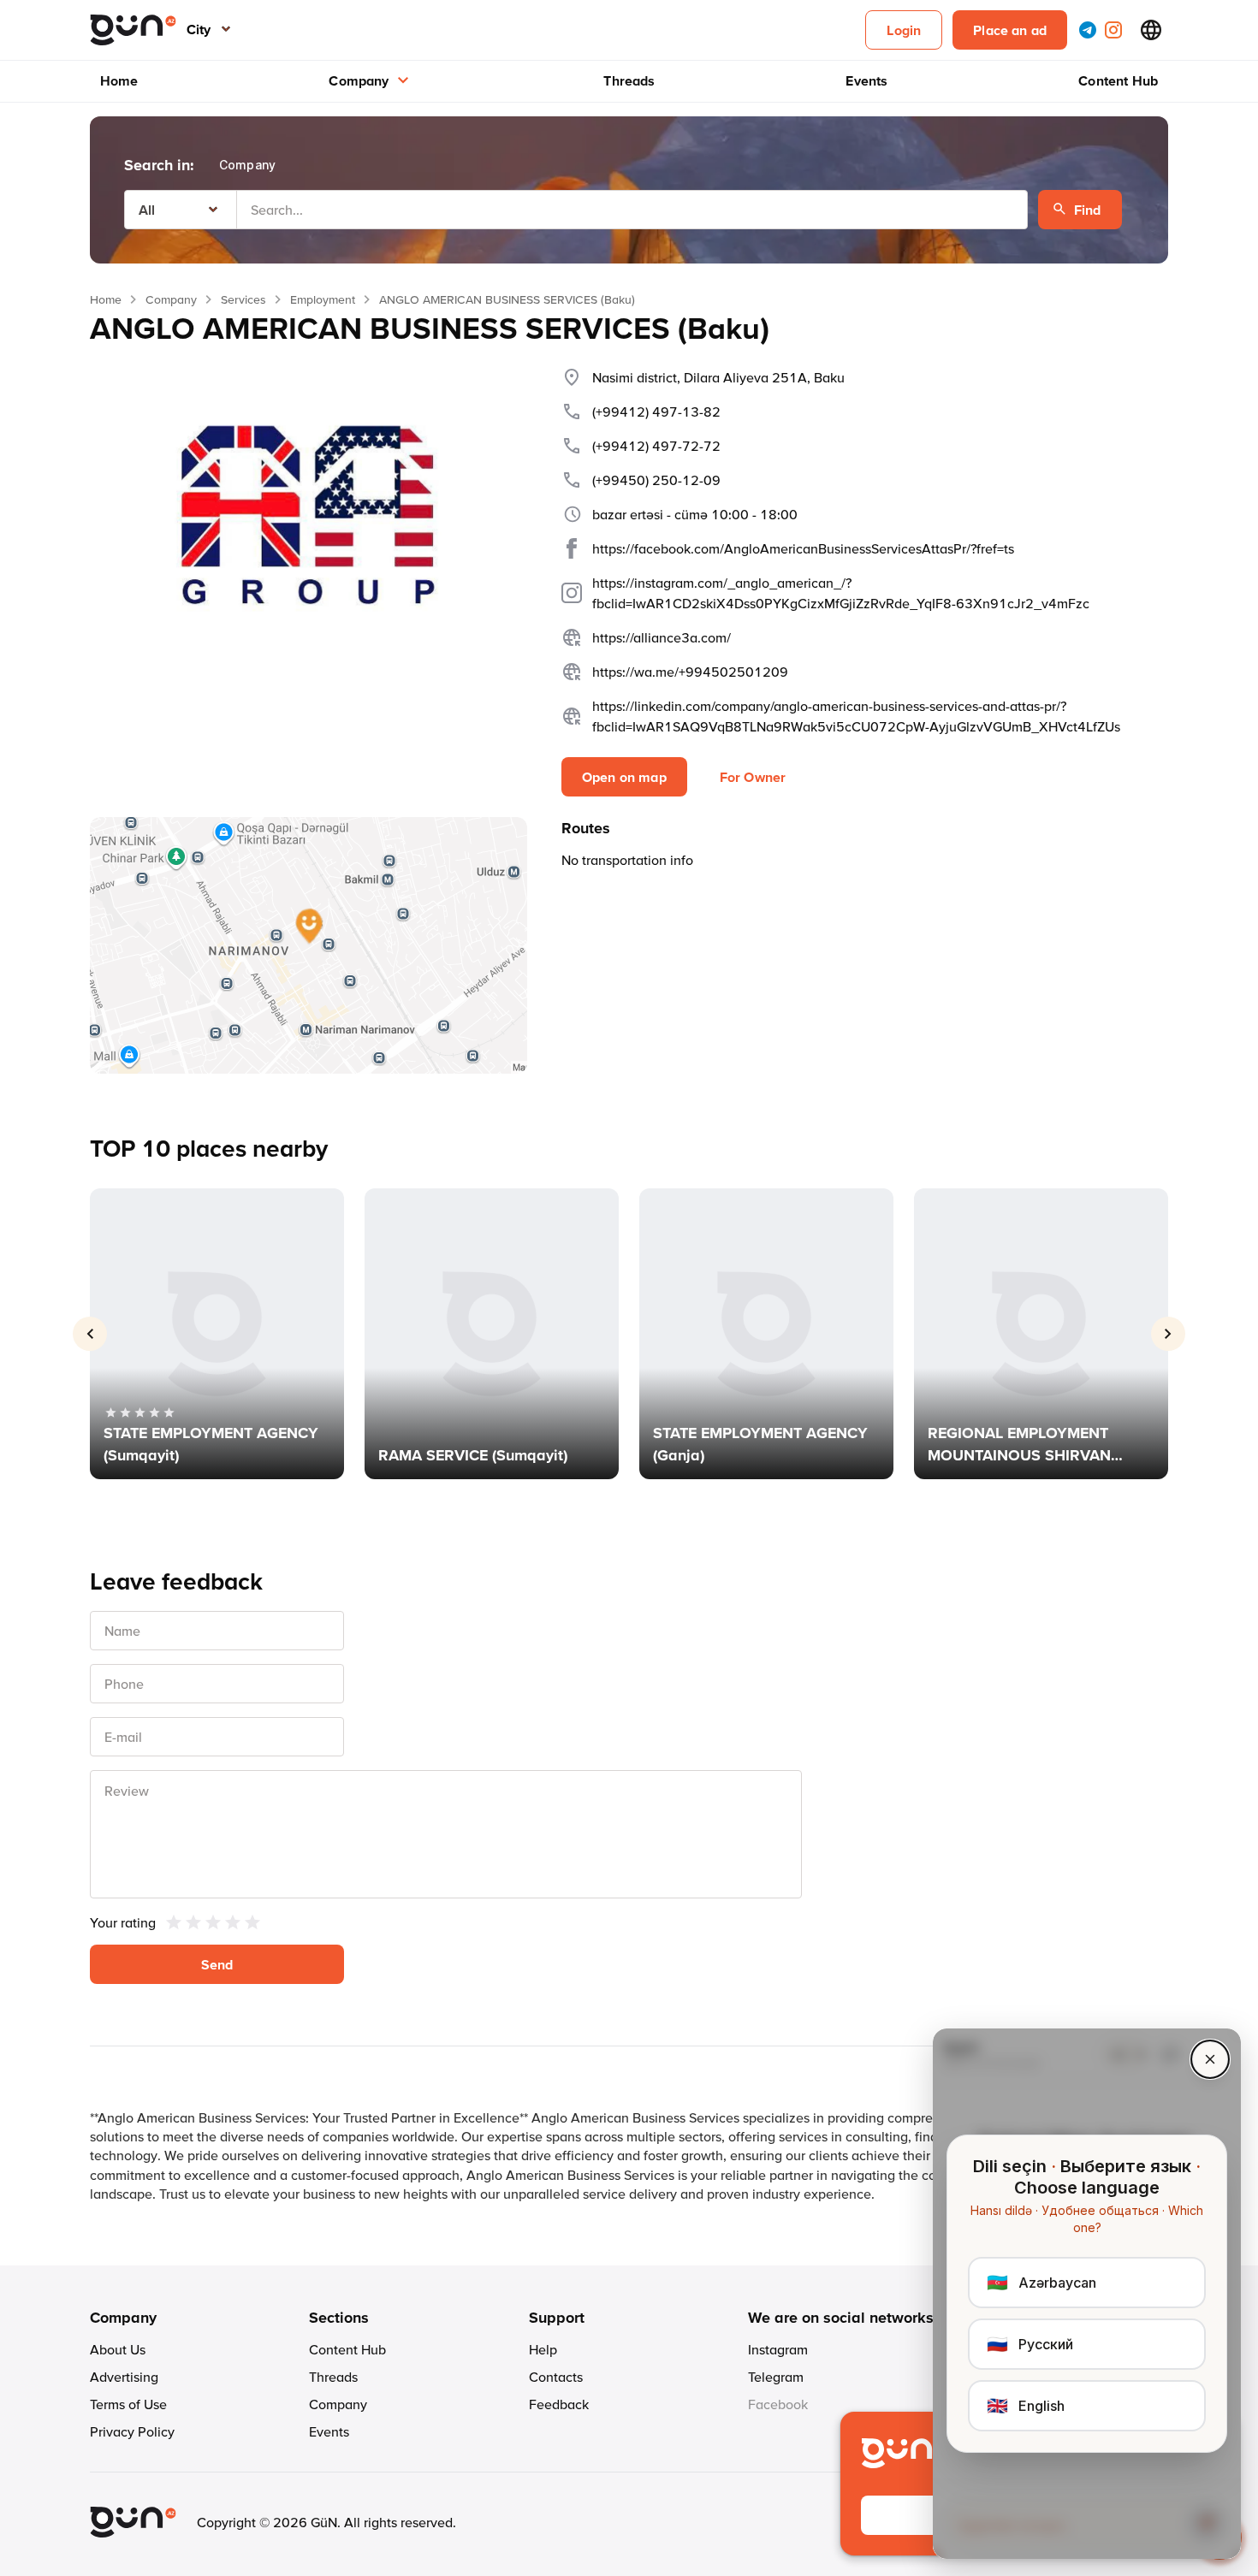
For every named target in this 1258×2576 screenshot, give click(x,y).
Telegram (776, 2377)
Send (217, 1964)
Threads (629, 80)
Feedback (559, 2404)
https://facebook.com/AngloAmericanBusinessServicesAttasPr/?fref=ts (803, 548)
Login (904, 30)
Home (119, 80)
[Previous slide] (90, 1334)
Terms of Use (128, 2404)
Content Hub (1118, 80)
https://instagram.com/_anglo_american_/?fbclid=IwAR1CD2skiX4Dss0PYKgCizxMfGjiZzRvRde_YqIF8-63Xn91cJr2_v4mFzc (841, 593)
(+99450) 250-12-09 (656, 480)
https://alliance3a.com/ (662, 637)
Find (1088, 210)
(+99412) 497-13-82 (656, 412)
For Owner (753, 777)
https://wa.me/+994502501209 (690, 672)
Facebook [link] (778, 2404)
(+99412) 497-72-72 (656, 446)
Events (866, 80)
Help (543, 2349)
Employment (323, 299)
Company (359, 80)
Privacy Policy (132, 2431)
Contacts (556, 2377)
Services (243, 299)
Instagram (778, 2349)
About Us (118, 2349)
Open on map (624, 777)
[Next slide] (1168, 1334)
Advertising (124, 2377)
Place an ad (1010, 30)
